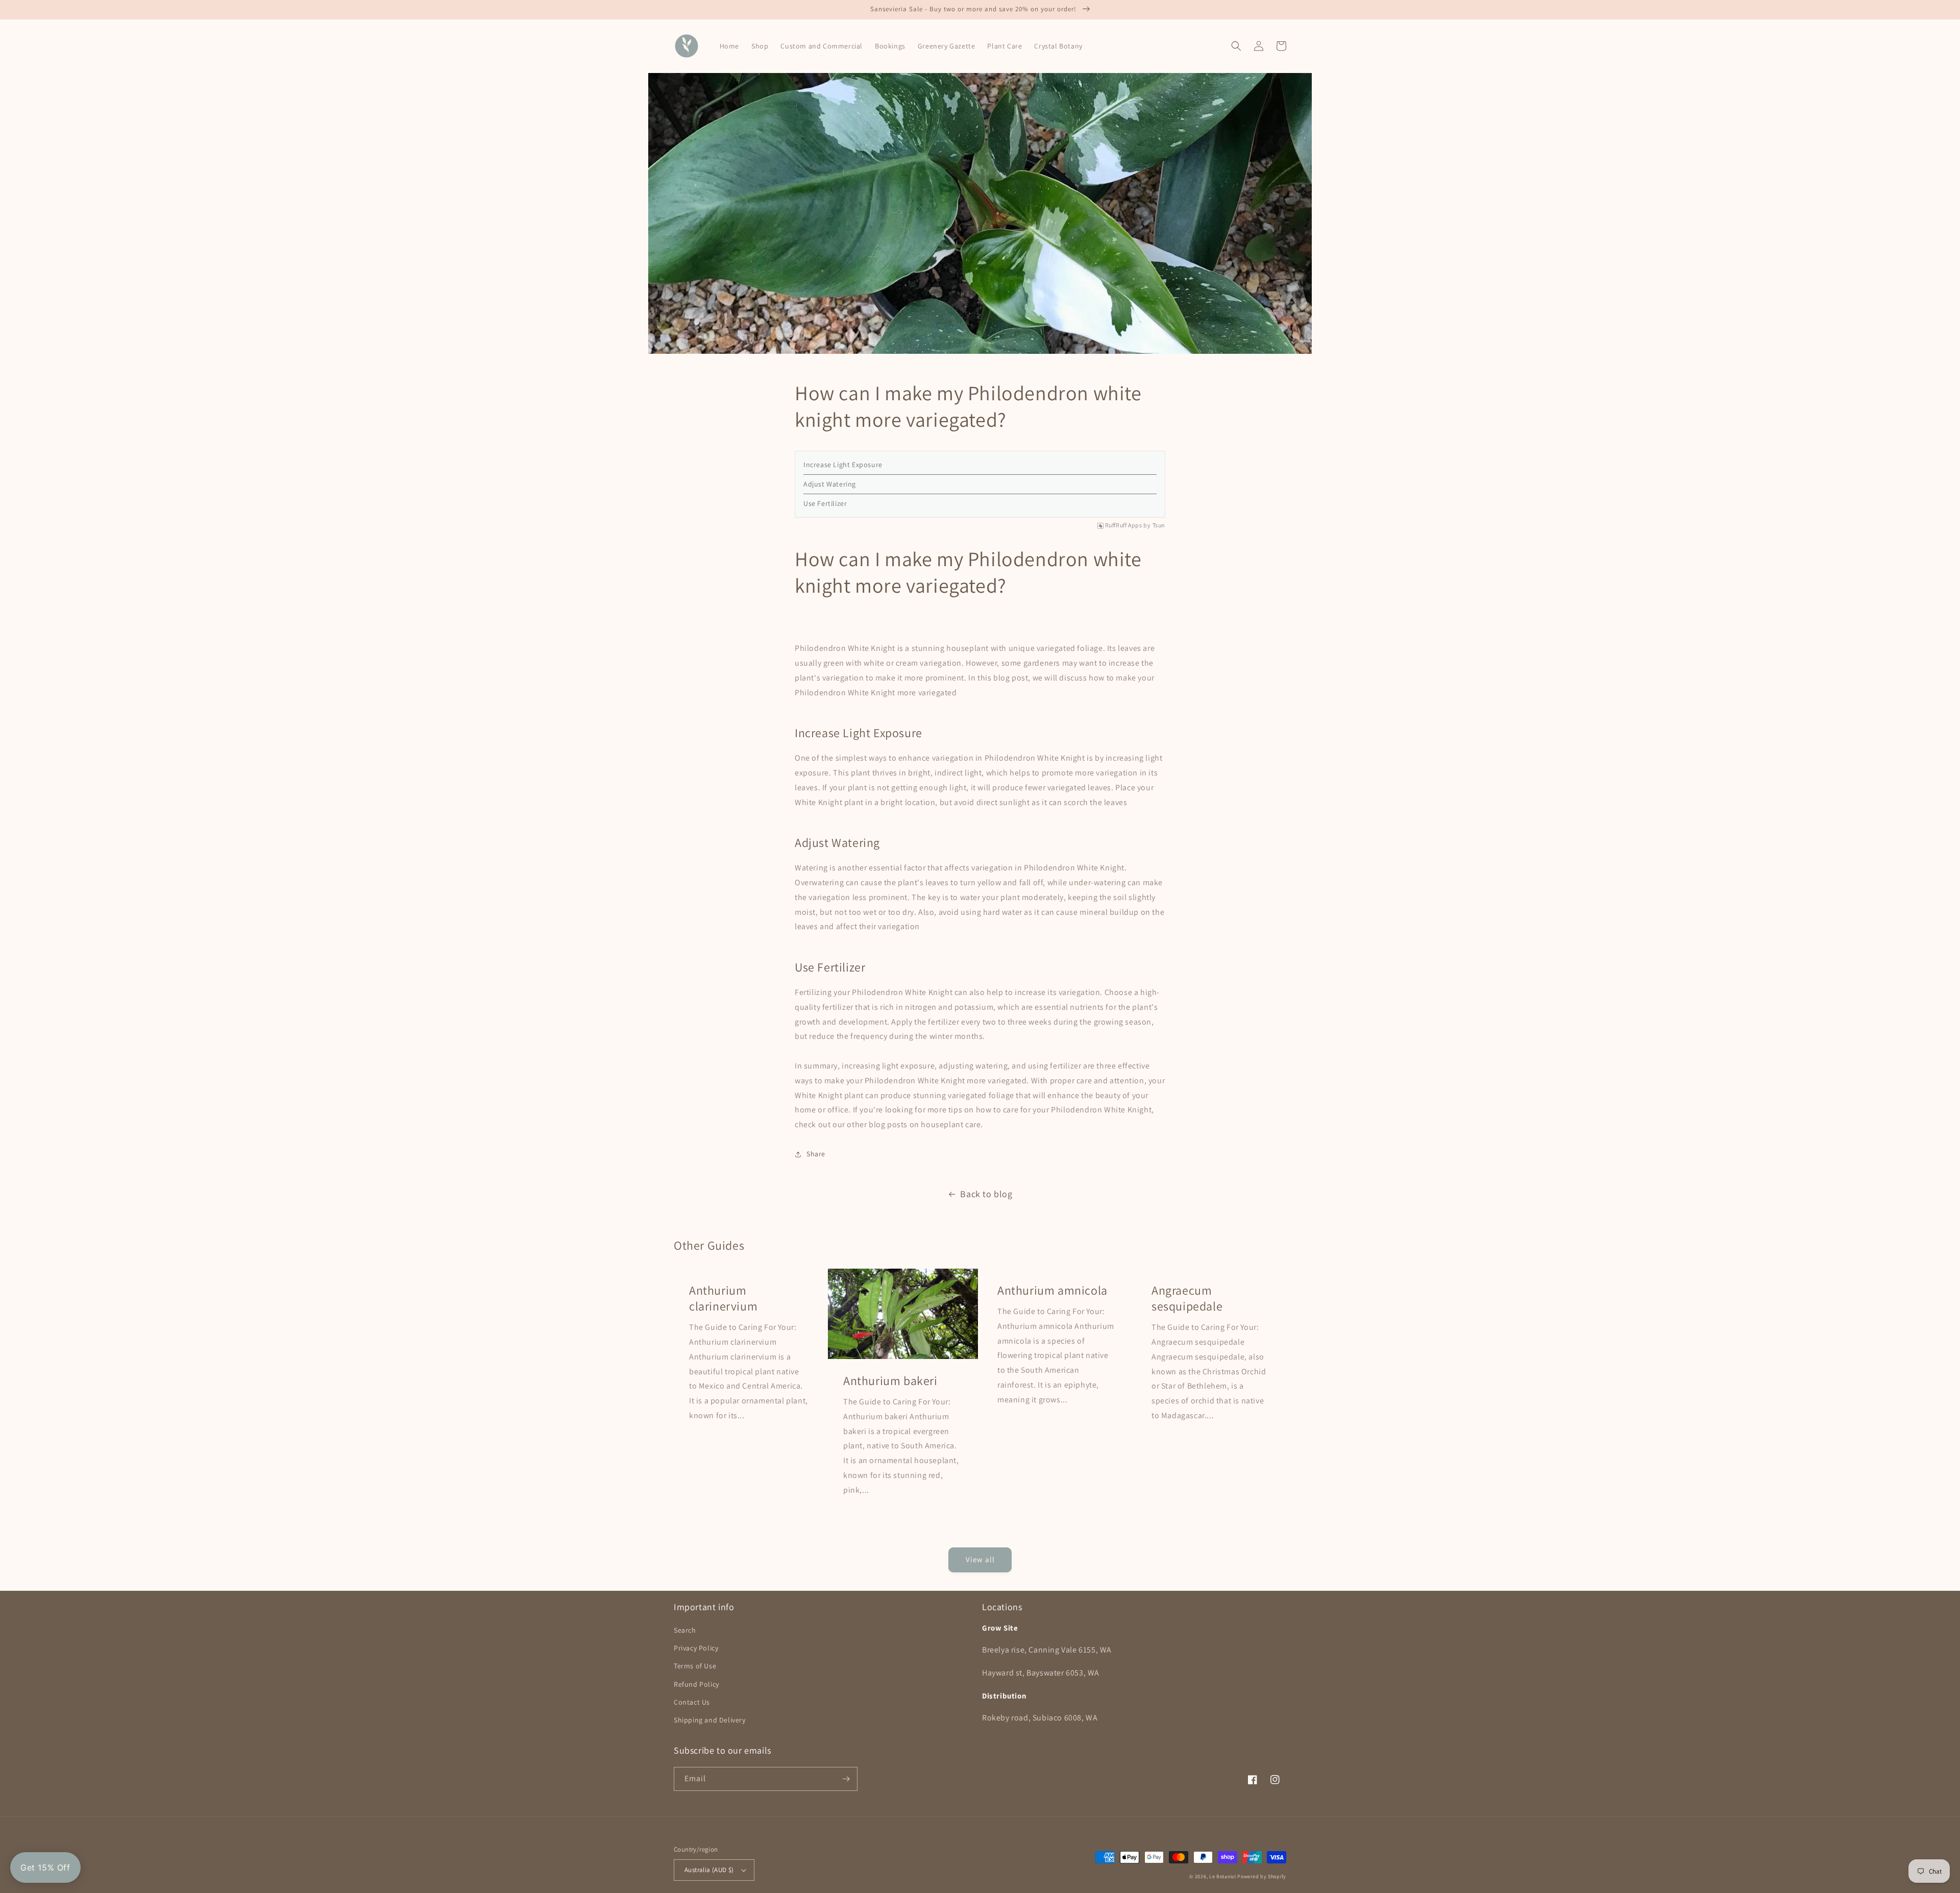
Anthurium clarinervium (723, 1298)
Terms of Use (695, 1666)
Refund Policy (696, 1684)
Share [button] (816, 1154)
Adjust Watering (830, 484)
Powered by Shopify (1262, 1876)
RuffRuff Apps (1124, 525)
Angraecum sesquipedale (1187, 1298)
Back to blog (986, 1194)
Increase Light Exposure (843, 465)
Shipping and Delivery (710, 1720)
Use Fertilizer (825, 503)
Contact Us (692, 1702)
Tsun (1159, 525)
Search (685, 1630)
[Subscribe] (846, 1779)
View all (980, 1559)
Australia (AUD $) (709, 1870)
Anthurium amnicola (1052, 1290)
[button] (1236, 46)
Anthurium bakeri (890, 1381)
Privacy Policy (696, 1648)
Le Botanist (1223, 1876)
